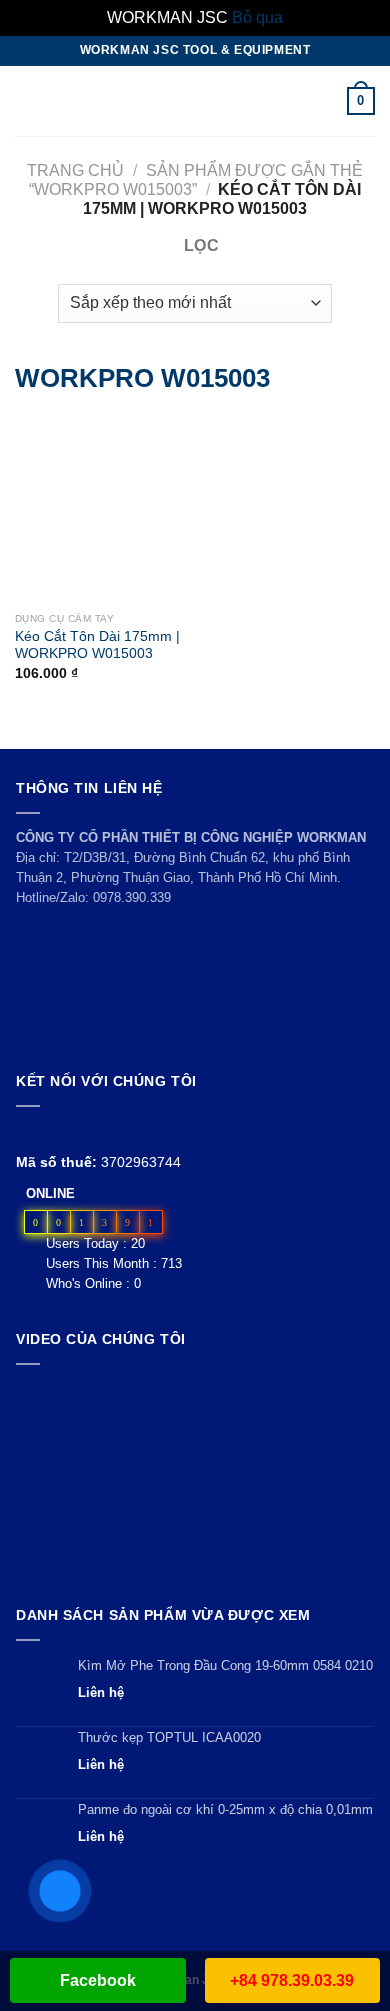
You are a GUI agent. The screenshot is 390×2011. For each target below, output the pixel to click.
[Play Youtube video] (195, 1480)
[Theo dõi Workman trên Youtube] (51, 1130)
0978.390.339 (132, 897)
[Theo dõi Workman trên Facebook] (27, 1130)
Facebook (98, 1980)
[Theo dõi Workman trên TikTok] (73, 1130)
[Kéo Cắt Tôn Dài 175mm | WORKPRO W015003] (40, 509)
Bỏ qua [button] (257, 17)
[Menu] (27, 100)
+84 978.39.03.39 (292, 1980)
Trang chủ (75, 170)
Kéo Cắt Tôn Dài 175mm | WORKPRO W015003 (97, 645)
